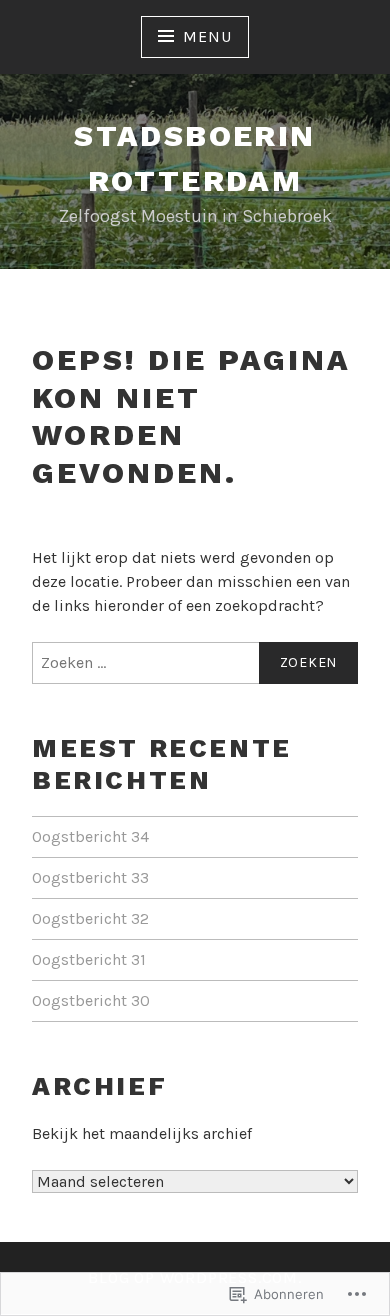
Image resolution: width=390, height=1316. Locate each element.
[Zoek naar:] (195, 663)
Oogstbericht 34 (90, 836)
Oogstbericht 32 (90, 918)
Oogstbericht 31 (89, 959)
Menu (207, 36)
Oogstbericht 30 (91, 1000)
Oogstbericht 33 (90, 877)
